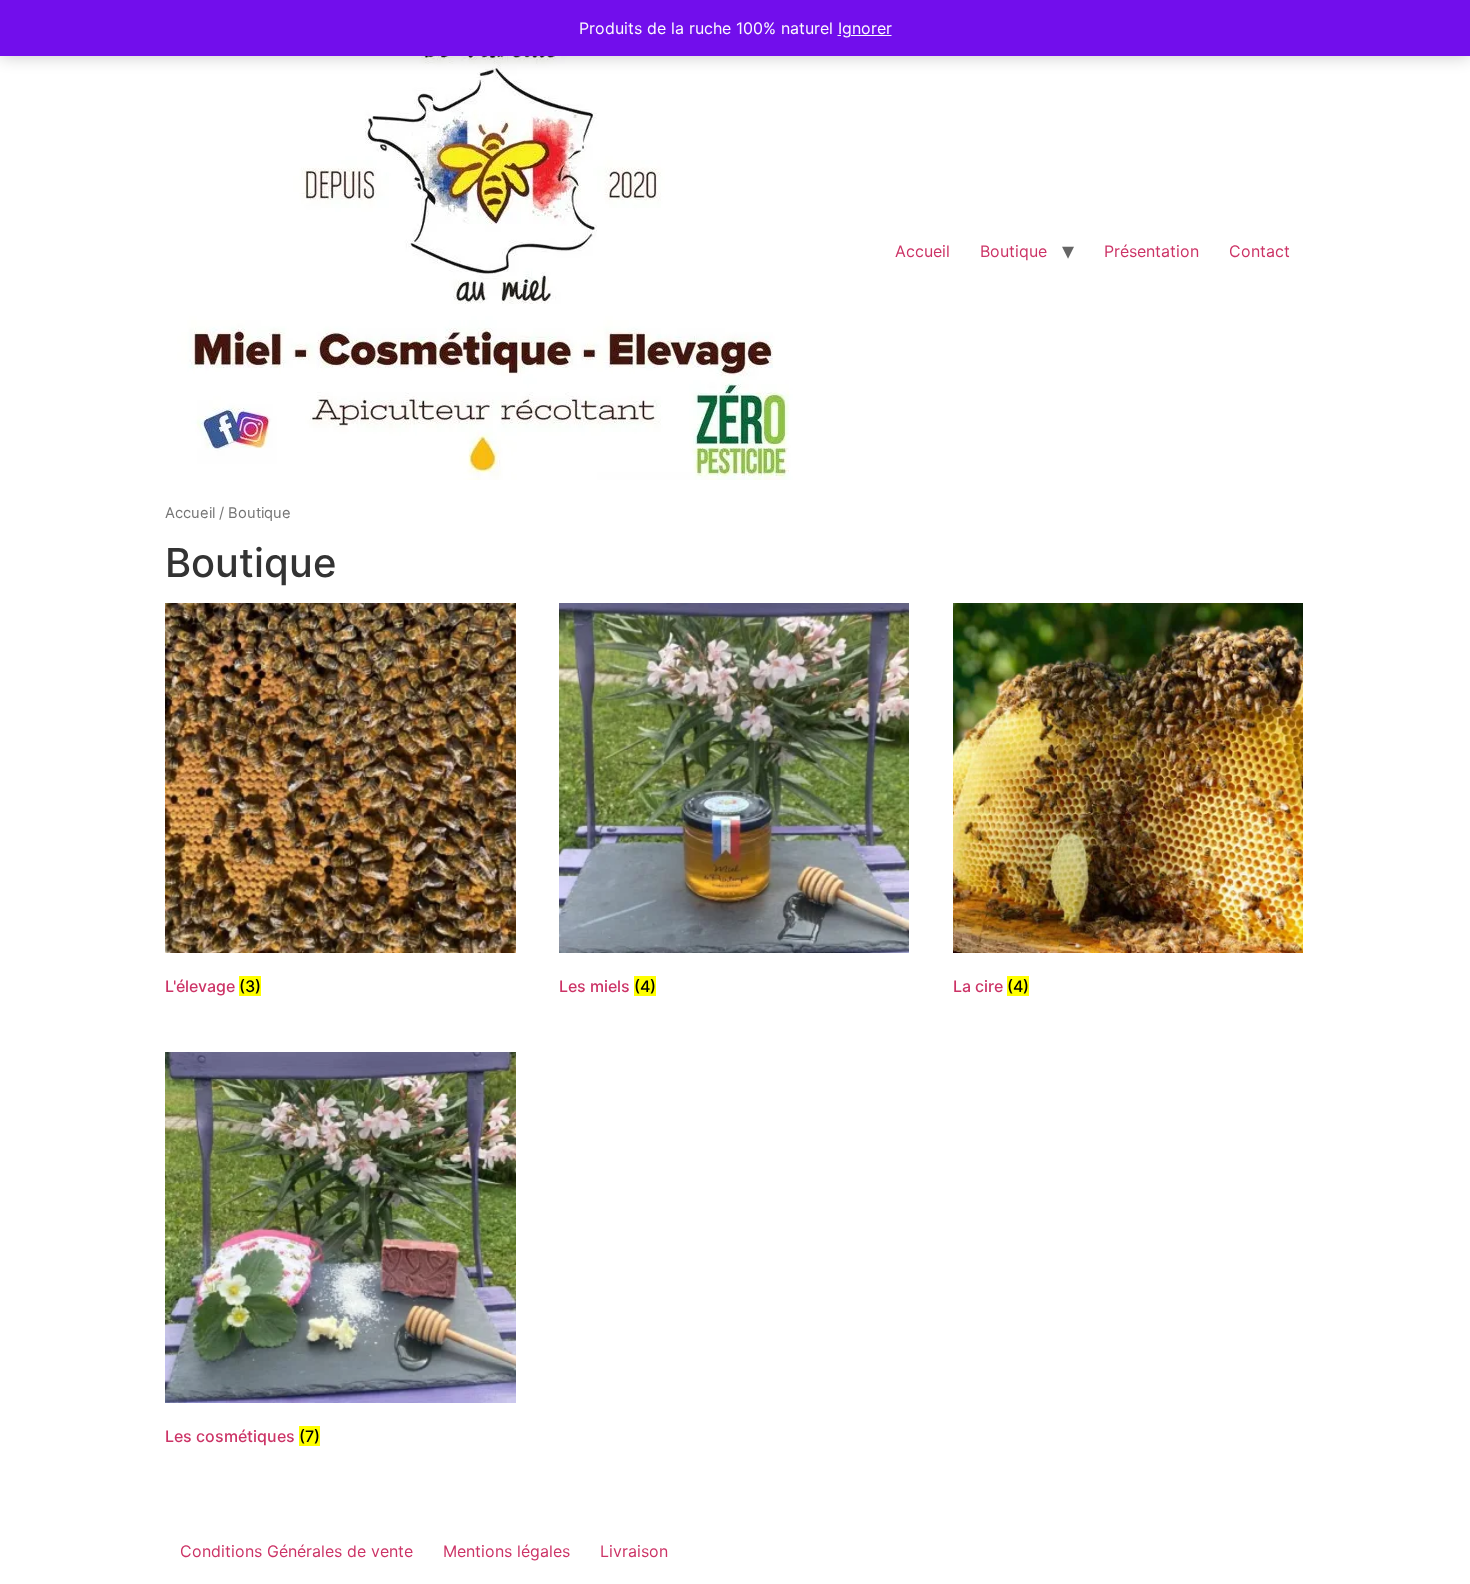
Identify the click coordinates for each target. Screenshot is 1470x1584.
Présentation (1151, 251)
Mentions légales (506, 1551)
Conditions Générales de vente (296, 1551)
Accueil (922, 251)
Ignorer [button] (865, 28)
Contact (1259, 251)
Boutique (1013, 251)
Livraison (634, 1551)
